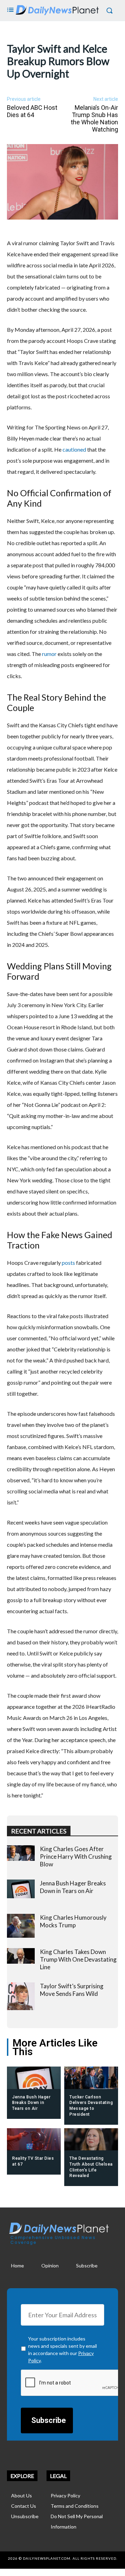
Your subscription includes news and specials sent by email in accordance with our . (62, 2350)
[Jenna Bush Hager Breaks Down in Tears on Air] (21, 1889)
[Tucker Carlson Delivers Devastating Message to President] (91, 2078)
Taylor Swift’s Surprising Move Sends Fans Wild (72, 1990)
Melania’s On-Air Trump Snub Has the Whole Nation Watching (94, 118)
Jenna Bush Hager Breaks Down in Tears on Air (73, 1887)
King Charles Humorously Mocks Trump (73, 1921)
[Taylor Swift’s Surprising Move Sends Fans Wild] (21, 1996)
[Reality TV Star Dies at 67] (34, 2140)
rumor (49, 654)
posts (68, 1263)
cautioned (74, 449)
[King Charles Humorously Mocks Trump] (21, 1926)
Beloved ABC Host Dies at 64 (32, 111)
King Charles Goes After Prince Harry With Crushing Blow (76, 1857)
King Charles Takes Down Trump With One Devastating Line (78, 1959)
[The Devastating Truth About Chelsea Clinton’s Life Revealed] (91, 2140)
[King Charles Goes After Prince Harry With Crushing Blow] (21, 1853)
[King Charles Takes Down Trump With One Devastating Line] (21, 1956)
